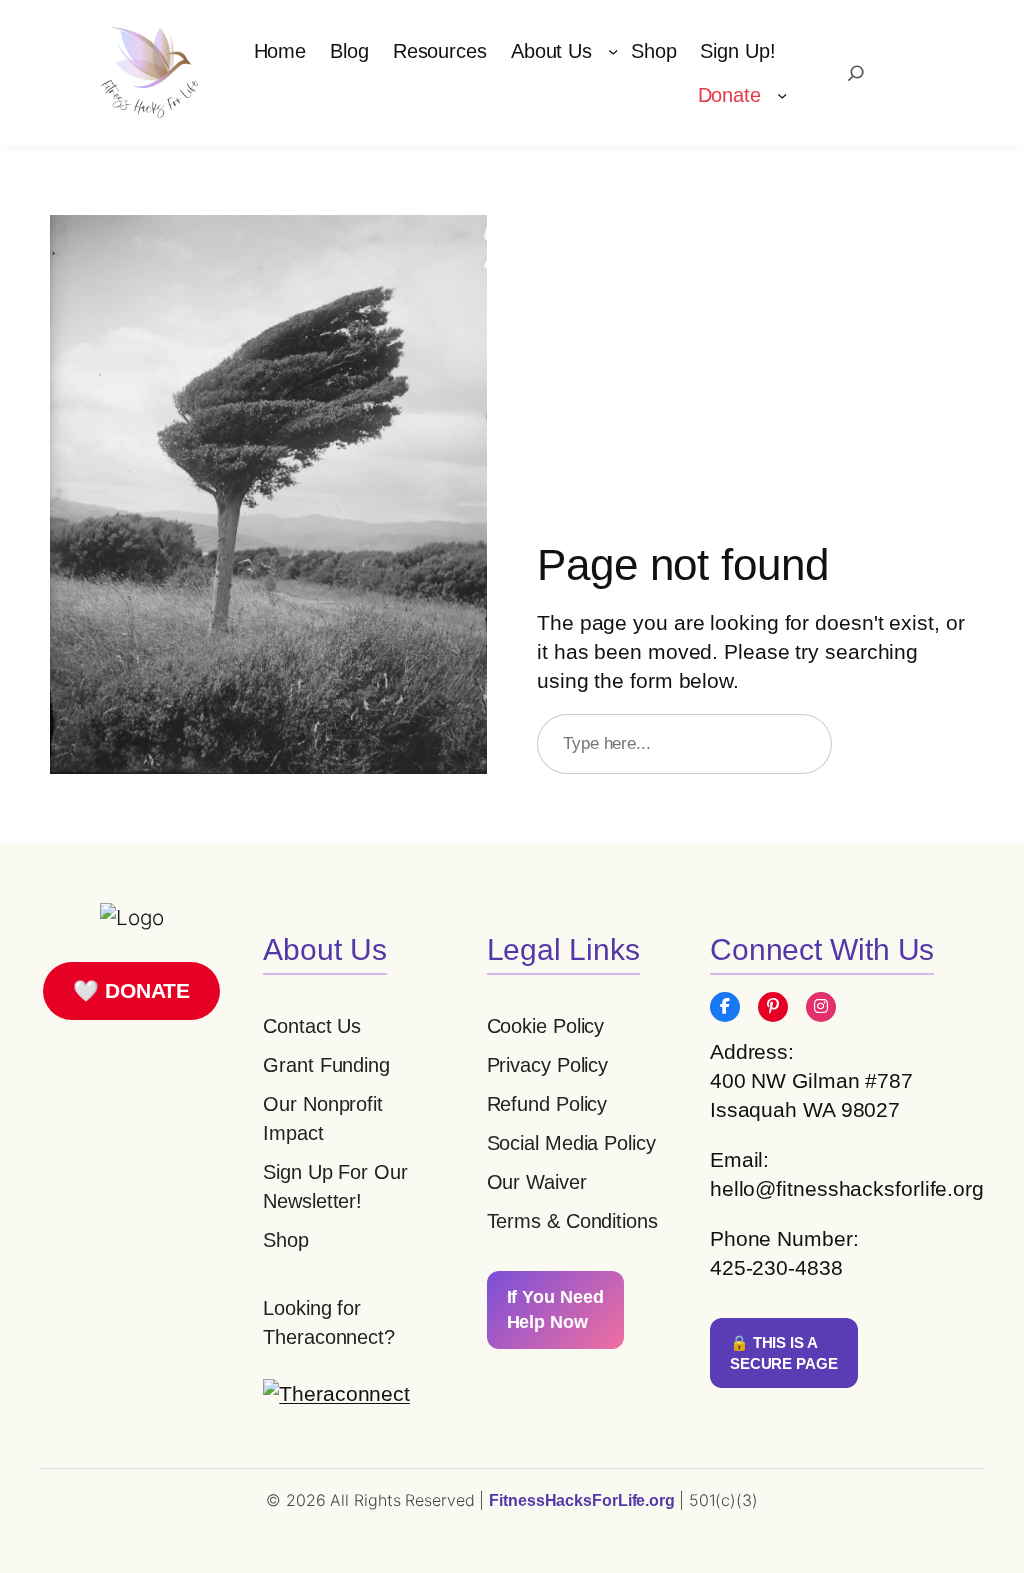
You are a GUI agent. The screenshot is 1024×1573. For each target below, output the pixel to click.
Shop (286, 1240)
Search (912, 743)
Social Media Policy (571, 1143)
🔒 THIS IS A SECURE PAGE (784, 1353)
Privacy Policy (548, 1065)
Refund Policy (547, 1104)
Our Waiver (537, 1182)
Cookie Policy (546, 1026)
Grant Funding (326, 1065)
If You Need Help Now (555, 1309)
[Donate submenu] (782, 95)
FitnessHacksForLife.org (584, 1500)
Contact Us (312, 1026)
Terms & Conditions (572, 1221)
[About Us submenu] (613, 51)
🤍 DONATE (131, 990)
